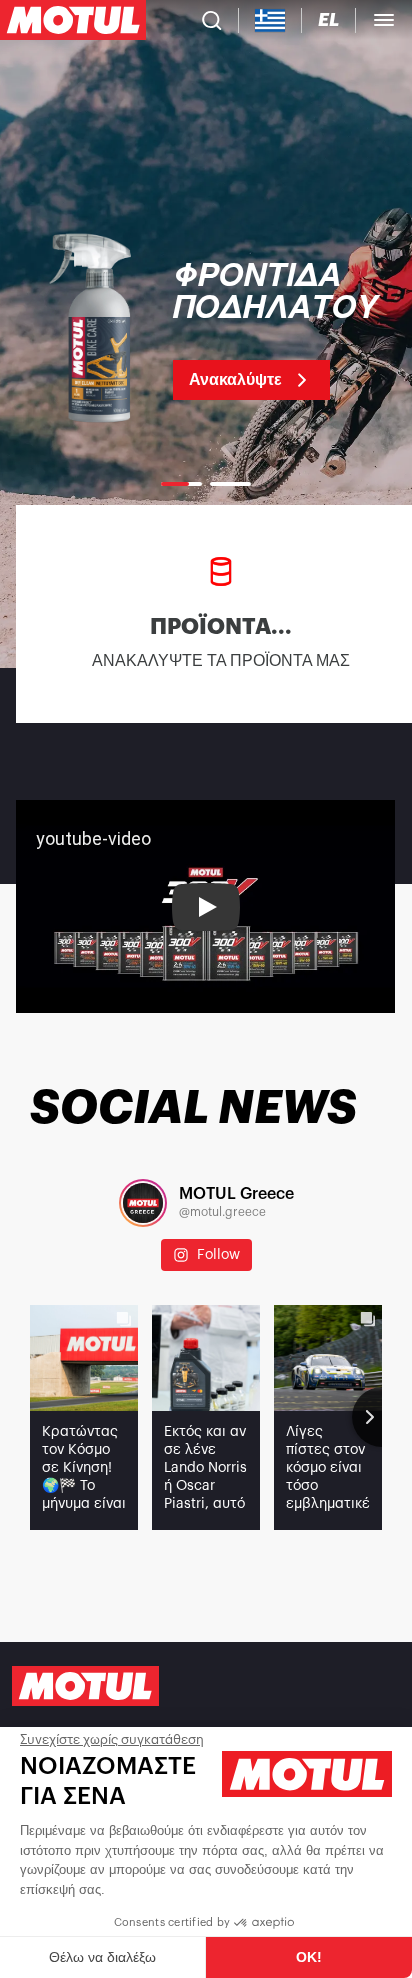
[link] (206, 330)
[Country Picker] (270, 20)
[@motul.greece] (143, 1203)
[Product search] (212, 20)
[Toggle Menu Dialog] (384, 20)
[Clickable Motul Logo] (73, 20)
